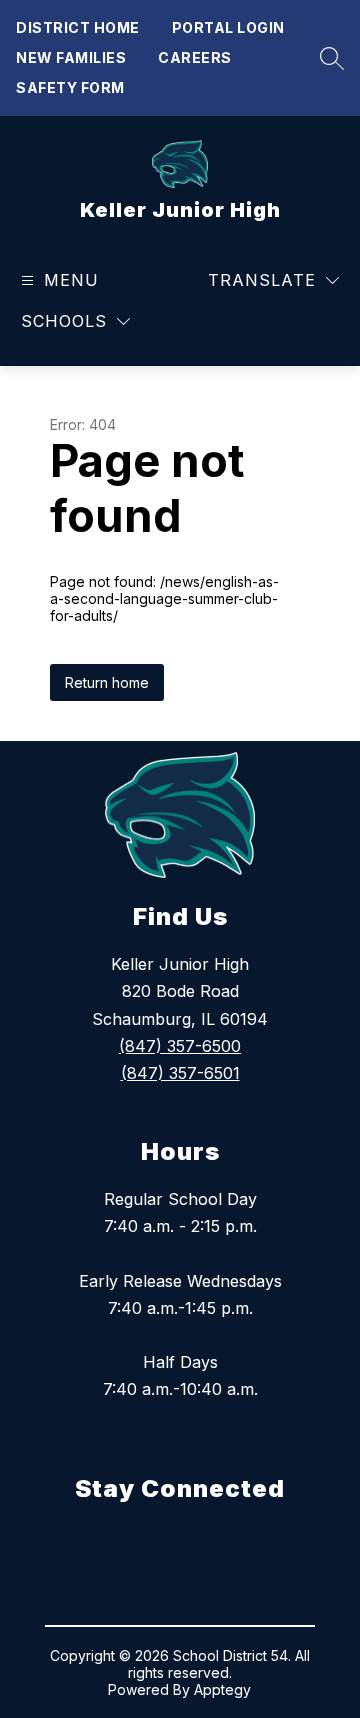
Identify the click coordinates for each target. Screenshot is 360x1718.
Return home (107, 682)
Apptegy (222, 1689)
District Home (78, 27)
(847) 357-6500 (180, 1046)
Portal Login (228, 27)
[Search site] (327, 58)
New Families (71, 57)
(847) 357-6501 (180, 1073)
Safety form (70, 87)
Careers (195, 57)
